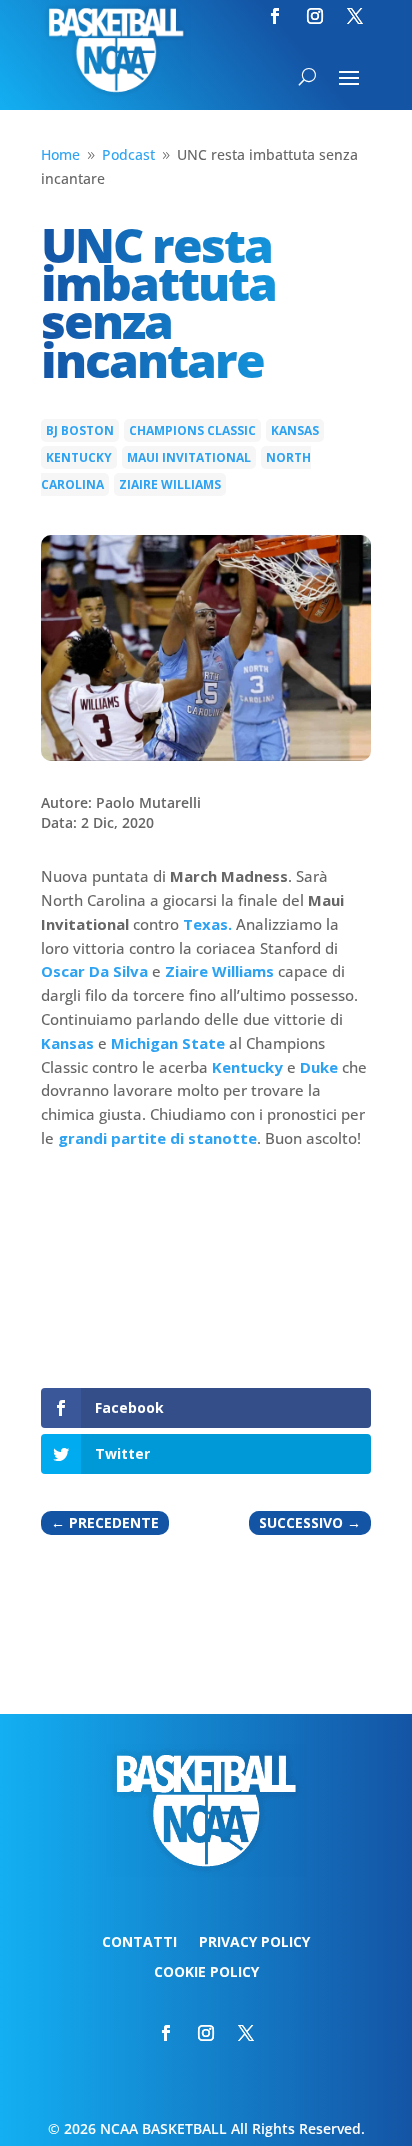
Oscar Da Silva (94, 971)
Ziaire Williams (170, 484)
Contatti (139, 1943)
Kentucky (79, 457)
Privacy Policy (254, 1943)
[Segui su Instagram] (315, 16)
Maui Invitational (189, 457)
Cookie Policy (206, 1973)
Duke (319, 1067)
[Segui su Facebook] (275, 16)
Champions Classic (192, 430)
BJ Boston (80, 430)
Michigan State (168, 1043)
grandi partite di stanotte (157, 1138)
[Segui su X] (355, 16)
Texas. (207, 924)
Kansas (295, 430)
